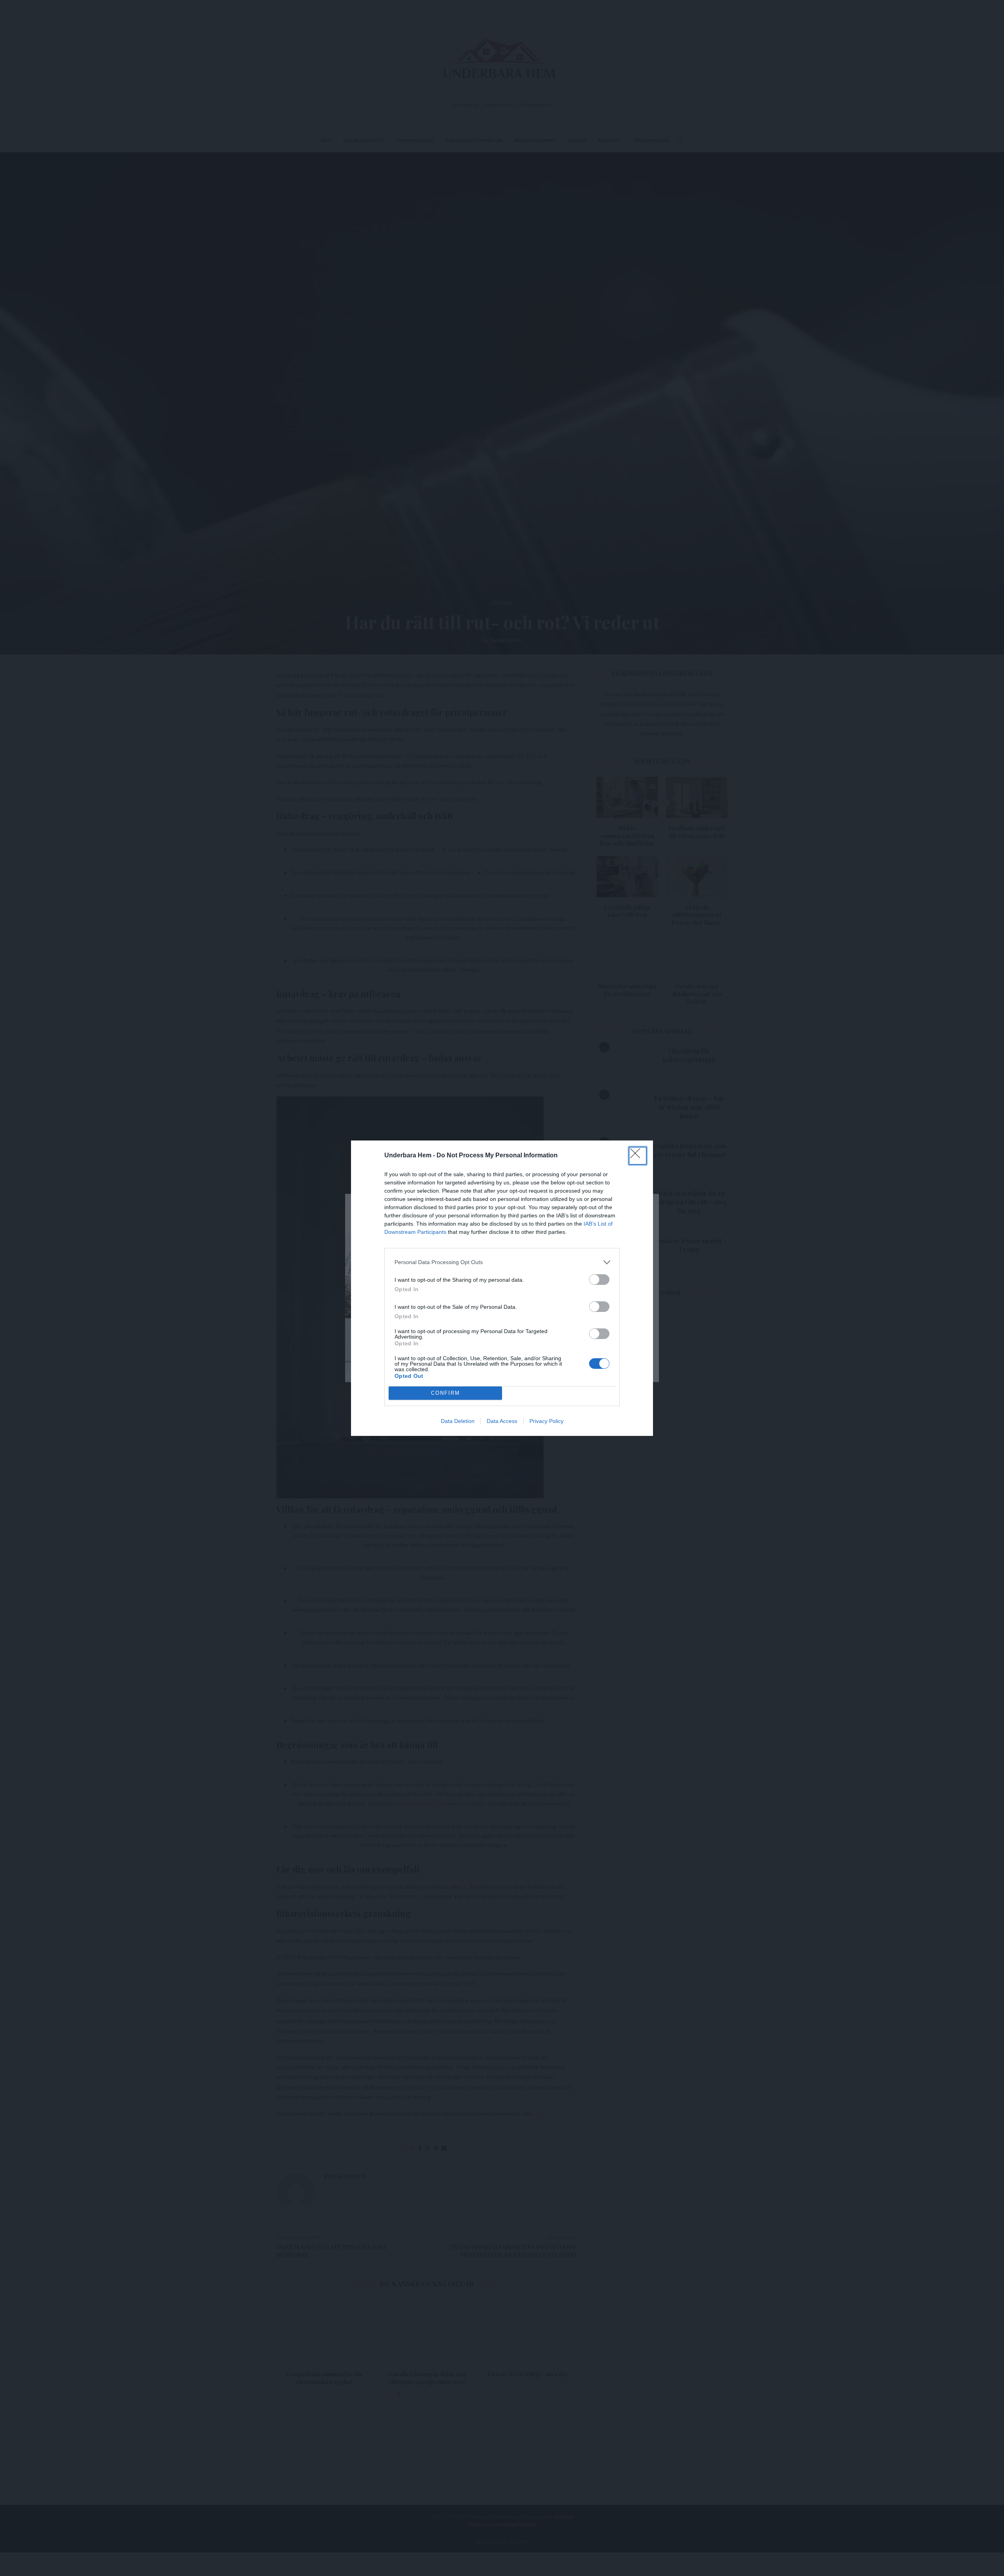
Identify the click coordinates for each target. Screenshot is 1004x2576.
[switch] (599, 1280)
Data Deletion (458, 1421)
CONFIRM (446, 1393)
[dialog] (502, 1288)
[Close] (638, 1156)
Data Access (502, 1421)
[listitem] (502, 1262)
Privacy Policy (547, 1421)
